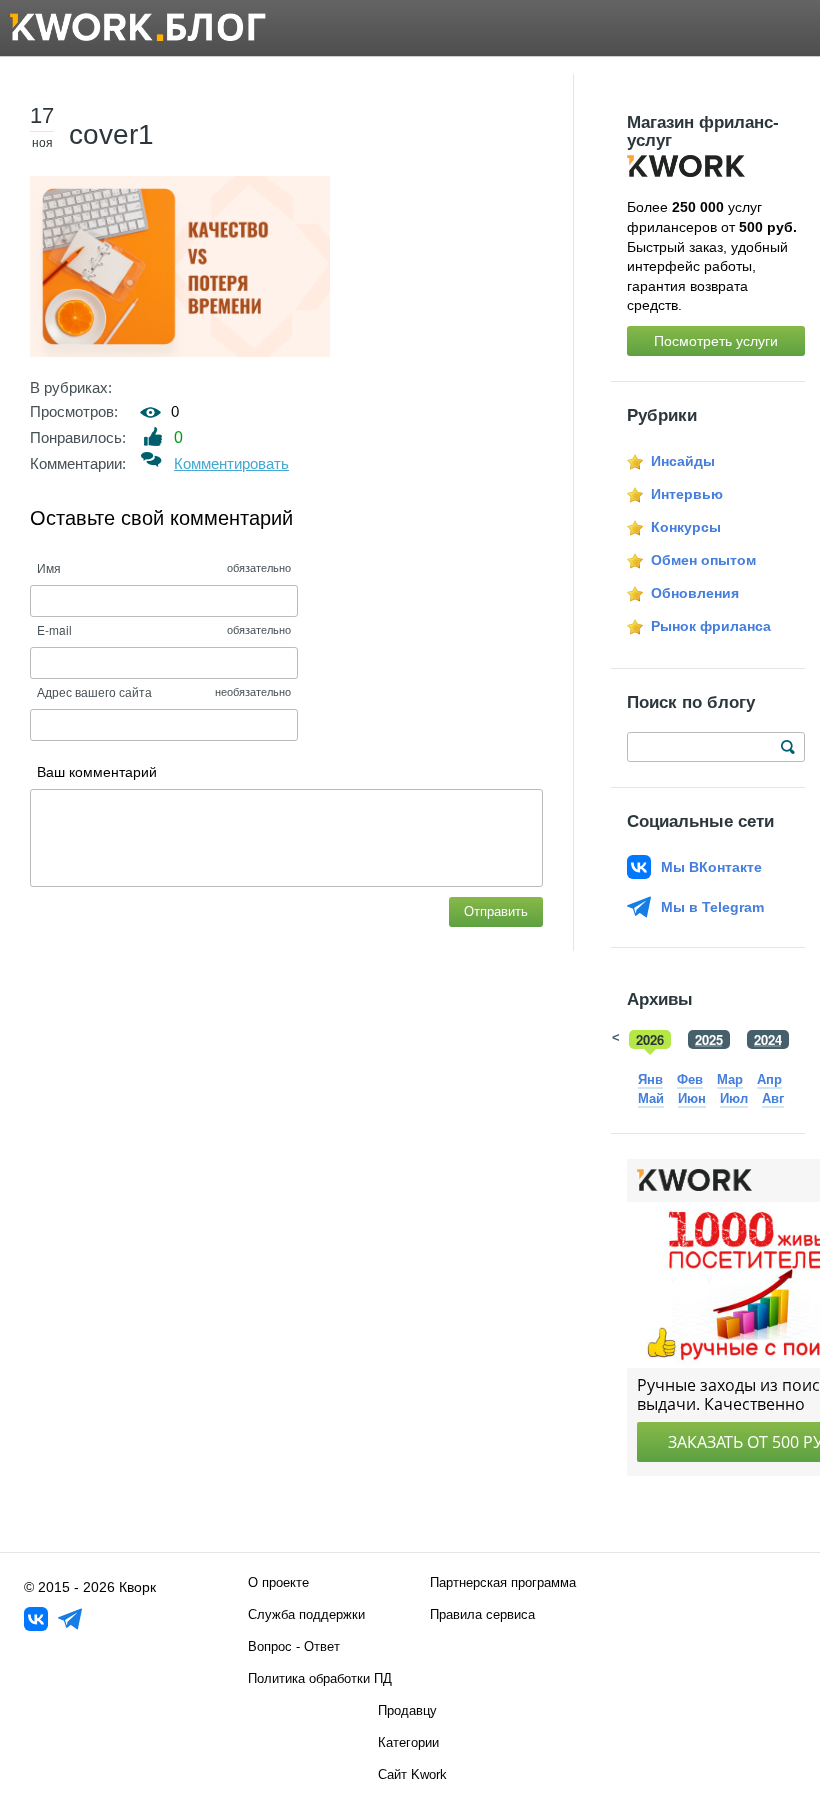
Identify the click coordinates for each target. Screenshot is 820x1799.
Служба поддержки (306, 1614)
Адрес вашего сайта (94, 691)
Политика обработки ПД (320, 1678)
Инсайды (683, 461)
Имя (49, 567)
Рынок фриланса (711, 626)
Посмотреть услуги (716, 341)
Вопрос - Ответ (294, 1646)
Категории (408, 1742)
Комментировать (231, 463)
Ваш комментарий (97, 772)
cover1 (111, 134)
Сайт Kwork (412, 1774)
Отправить (496, 911)
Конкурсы (686, 527)
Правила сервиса (482, 1614)
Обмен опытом (703, 560)
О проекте (278, 1582)
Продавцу (407, 1710)
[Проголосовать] (153, 436)
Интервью (687, 494)
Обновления (695, 593)
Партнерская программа (503, 1582)
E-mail (54, 629)
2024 (768, 1039)
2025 (709, 1039)
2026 (650, 1039)
